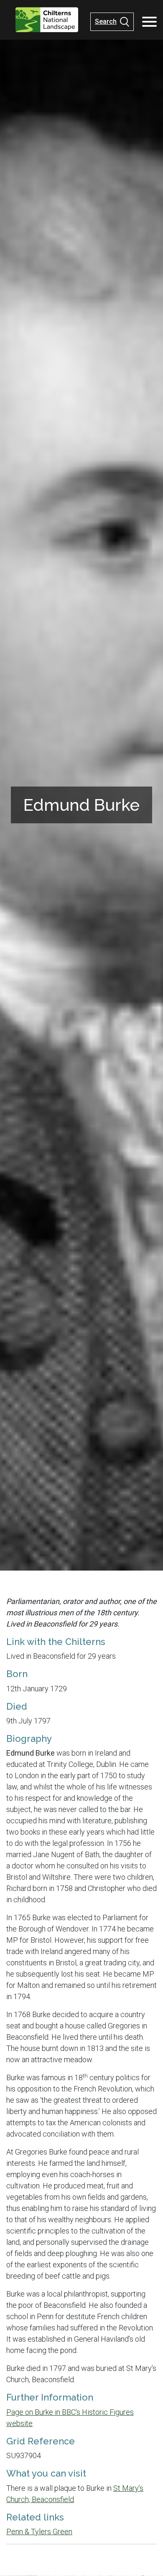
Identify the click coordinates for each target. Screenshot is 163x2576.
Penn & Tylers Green (39, 2532)
